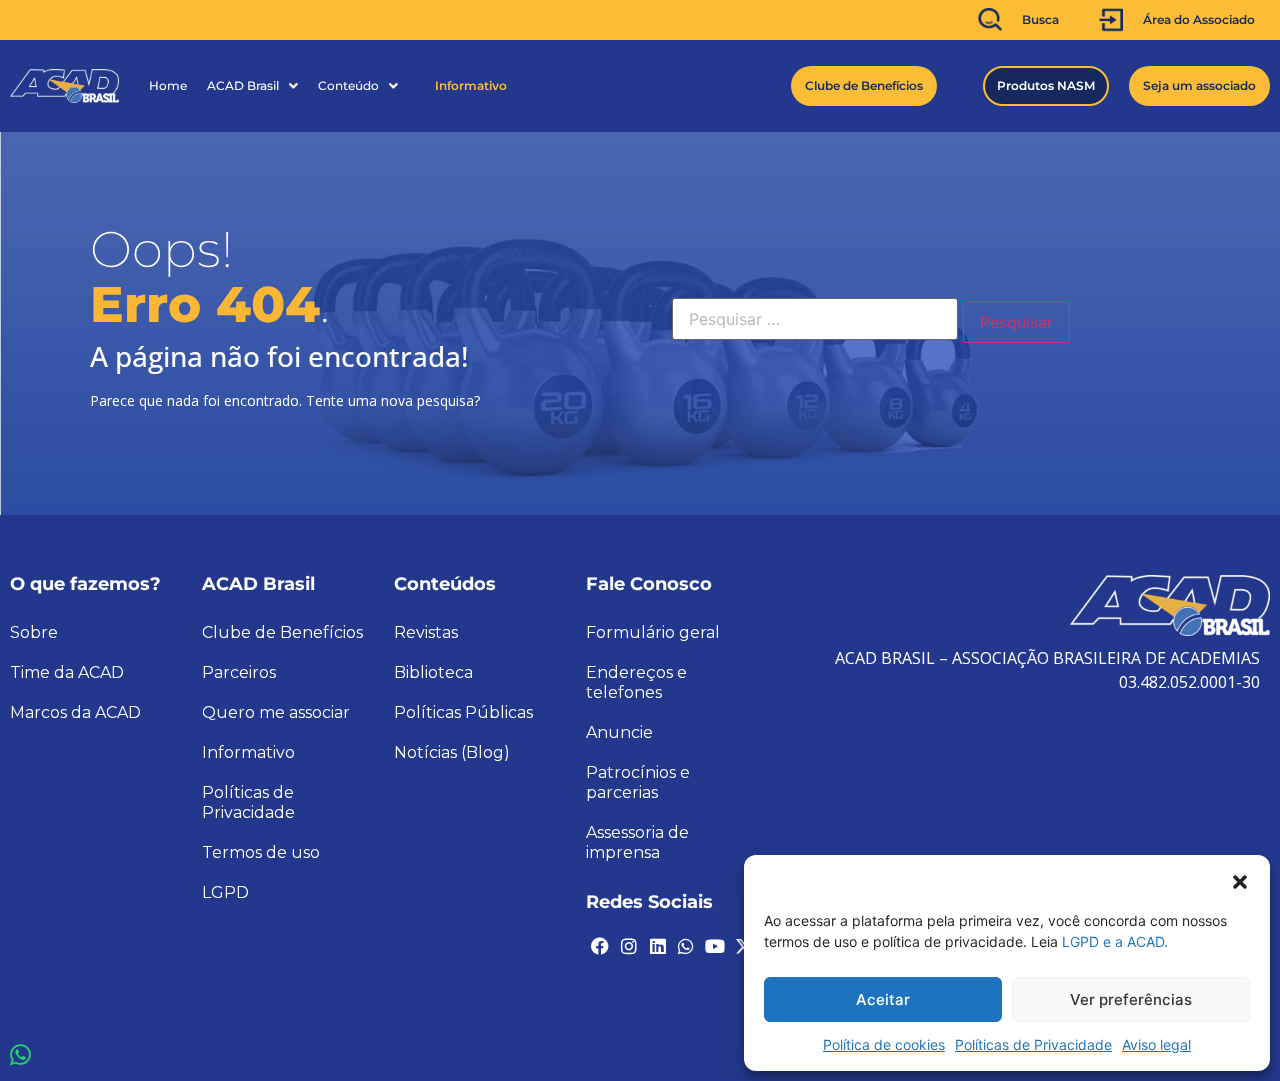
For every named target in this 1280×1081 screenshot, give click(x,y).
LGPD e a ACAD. (1115, 941)
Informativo (471, 85)
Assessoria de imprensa (637, 842)
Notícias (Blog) (452, 752)
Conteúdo (348, 85)
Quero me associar (276, 712)
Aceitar (883, 999)
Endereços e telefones (636, 682)
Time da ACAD (67, 672)
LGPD (225, 892)
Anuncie (619, 732)
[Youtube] (715, 946)
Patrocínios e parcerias (638, 782)
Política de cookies (884, 1044)
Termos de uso (261, 852)
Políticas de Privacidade (1033, 1044)
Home (168, 85)
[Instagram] (629, 946)
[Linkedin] (657, 946)
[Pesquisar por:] (815, 319)
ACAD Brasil (243, 85)
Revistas (426, 632)
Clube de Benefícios (282, 632)
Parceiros (239, 672)
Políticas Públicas (463, 712)
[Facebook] (600, 946)
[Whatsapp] (686, 946)
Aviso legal (1156, 1044)
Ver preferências (1131, 999)
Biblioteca (433, 672)
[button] (1240, 880)
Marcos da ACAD (75, 712)
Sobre (34, 632)
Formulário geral (653, 632)
